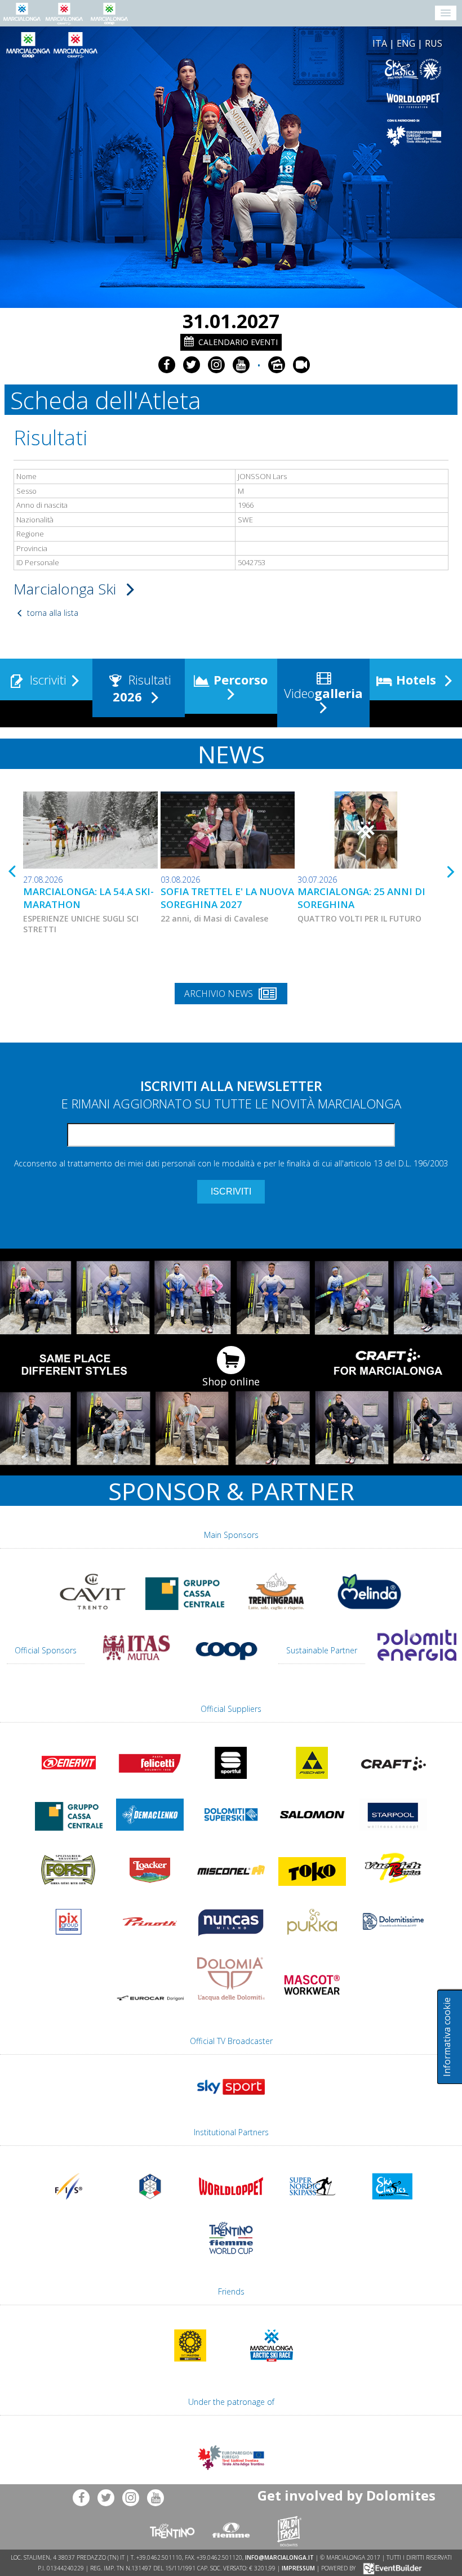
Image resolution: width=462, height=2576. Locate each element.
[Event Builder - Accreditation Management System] (391, 2568)
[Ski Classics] (393, 2207)
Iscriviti (46, 679)
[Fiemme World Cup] (231, 2259)
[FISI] (150, 2207)
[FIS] (231, 2100)
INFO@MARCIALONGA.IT (279, 2557)
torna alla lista (52, 613)
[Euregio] (300, 133)
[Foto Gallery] (277, 365)
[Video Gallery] (301, 365)
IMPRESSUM (298, 2568)
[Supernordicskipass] (312, 2207)
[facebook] (167, 365)
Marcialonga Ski (67, 589)
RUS (434, 43)
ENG (406, 43)
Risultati (142, 688)
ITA (380, 43)
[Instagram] (216, 365)
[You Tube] (241, 365)
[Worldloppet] (300, 100)
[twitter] (192, 365)
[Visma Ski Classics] (300, 70)
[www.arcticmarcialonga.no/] (272, 2367)
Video (322, 693)
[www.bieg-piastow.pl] (190, 2367)
